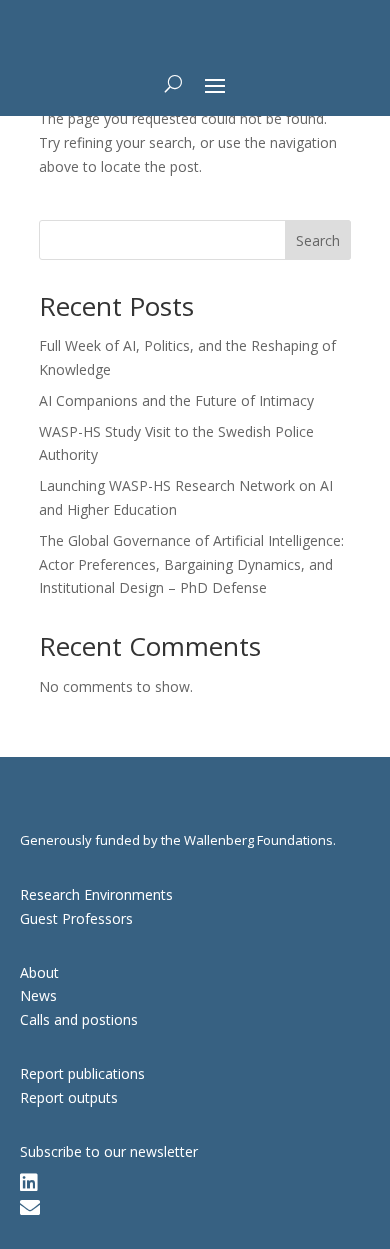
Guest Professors (76, 918)
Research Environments (96, 894)
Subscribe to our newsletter (109, 1151)
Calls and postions (79, 1019)
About (39, 972)
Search (318, 240)
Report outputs (69, 1097)
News (38, 995)
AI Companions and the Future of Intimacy (176, 400)
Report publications (82, 1073)
